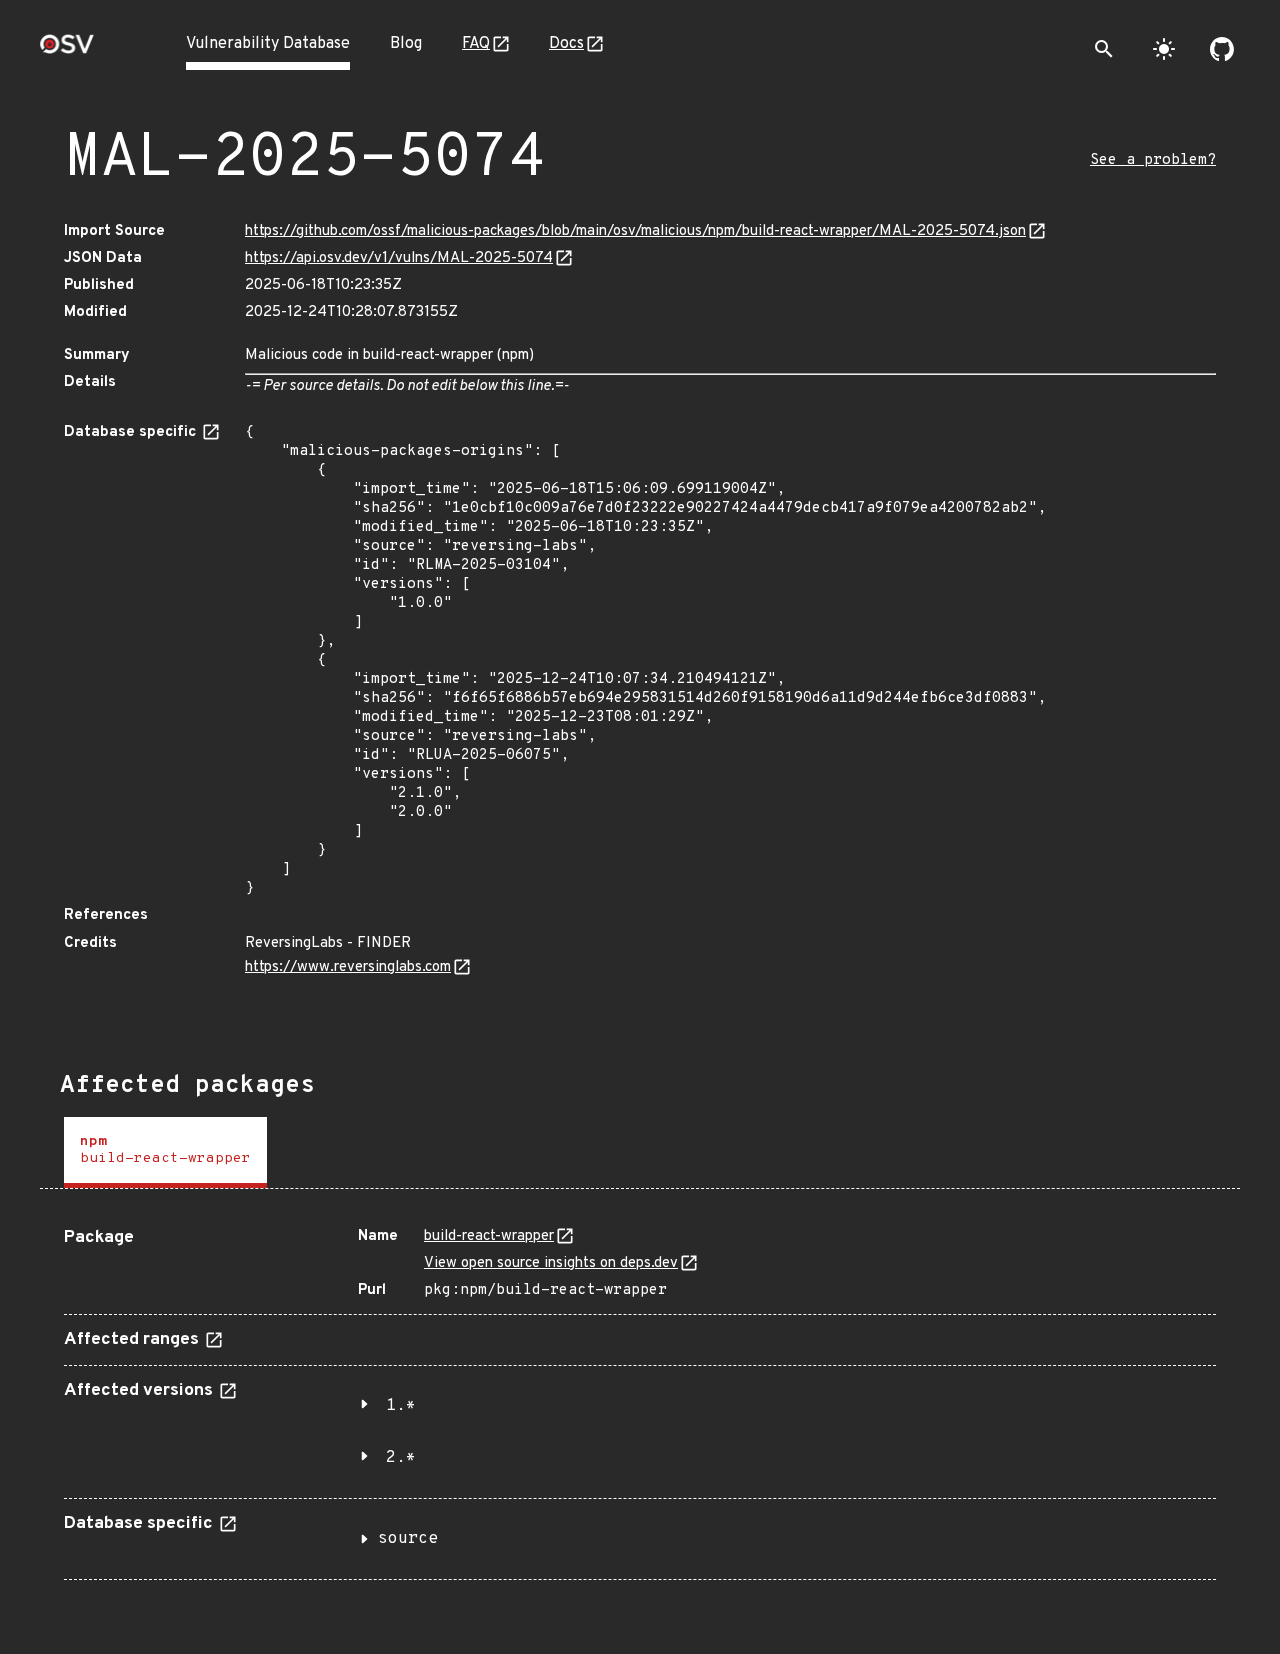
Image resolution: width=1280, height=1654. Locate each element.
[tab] (165, 1152)
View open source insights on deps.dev (551, 1263)
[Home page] (67, 50)
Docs (566, 44)
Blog (406, 44)
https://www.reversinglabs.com (348, 967)
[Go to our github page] (1222, 49)
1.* (401, 1406)
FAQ (476, 44)
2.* (401, 1458)
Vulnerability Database (268, 44)
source (408, 1539)
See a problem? (1153, 160)
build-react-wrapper (489, 1236)
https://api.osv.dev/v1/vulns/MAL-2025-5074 (399, 258)
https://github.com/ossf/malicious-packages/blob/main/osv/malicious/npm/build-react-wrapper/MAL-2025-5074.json (635, 231)
